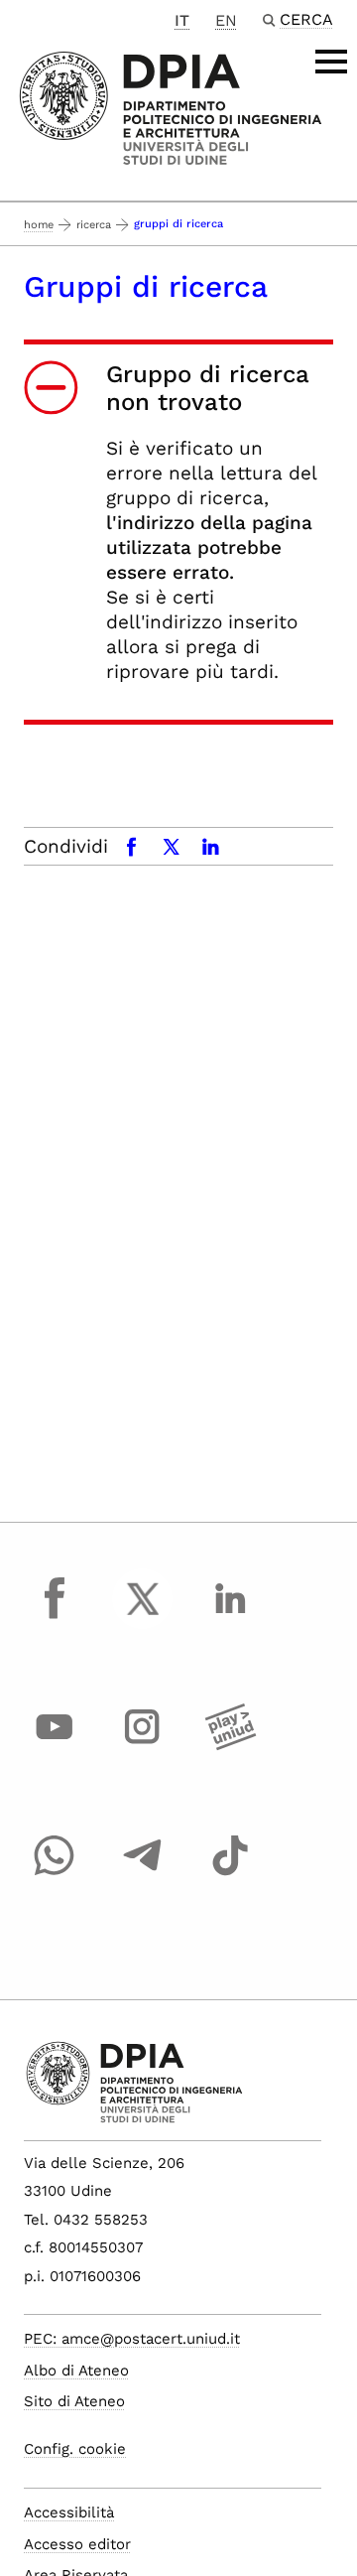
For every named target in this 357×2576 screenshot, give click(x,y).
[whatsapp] (55, 1874)
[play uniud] (230, 1745)
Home (39, 225)
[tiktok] (230, 1874)
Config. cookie (75, 2449)
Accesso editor (77, 2544)
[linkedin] (230, 1617)
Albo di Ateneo (76, 2371)
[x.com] (143, 1617)
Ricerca (94, 225)
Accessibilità (69, 2512)
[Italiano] (171, 107)
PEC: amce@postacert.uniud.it (132, 2339)
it (182, 20)
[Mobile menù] (331, 62)
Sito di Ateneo (74, 2401)
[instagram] (143, 1745)
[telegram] (143, 1874)
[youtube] (55, 1745)
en (226, 20)
